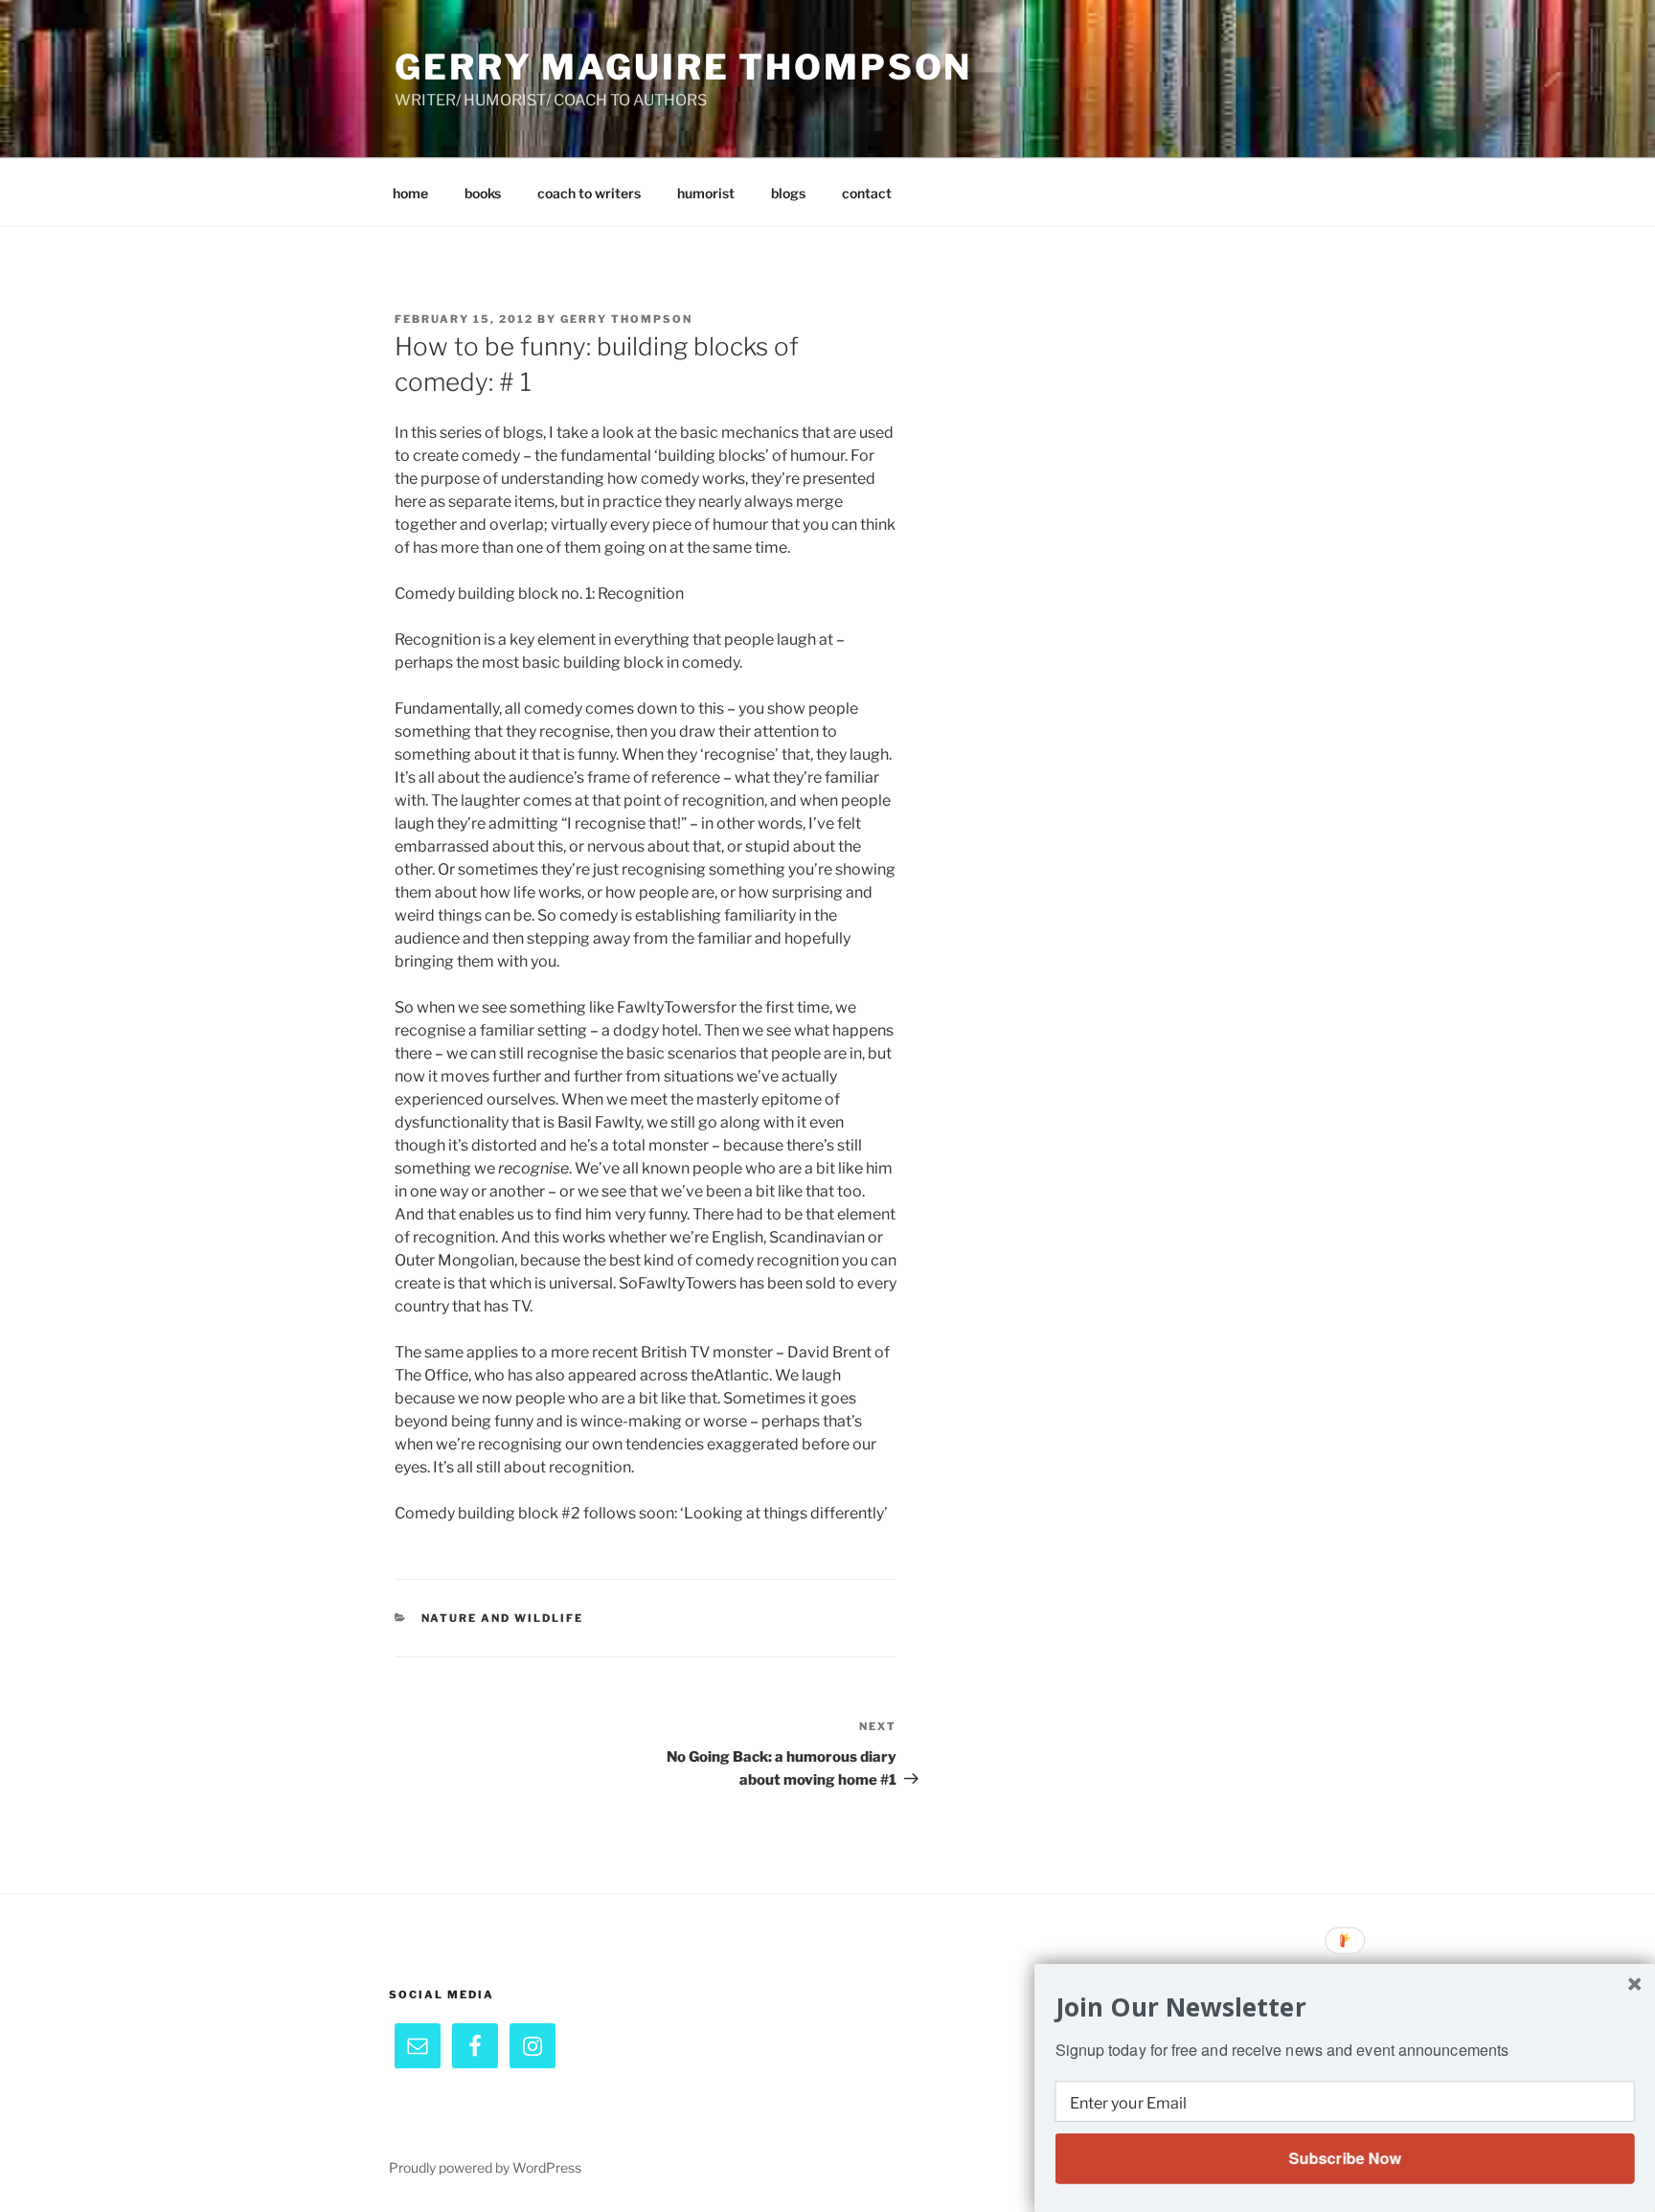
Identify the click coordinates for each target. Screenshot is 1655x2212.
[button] (1345, 2007)
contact (867, 193)
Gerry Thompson (626, 319)
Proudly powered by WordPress (485, 2167)
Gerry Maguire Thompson (683, 67)
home (410, 193)
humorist (706, 193)
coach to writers (589, 193)
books (483, 193)
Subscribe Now (1344, 2158)
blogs (788, 193)
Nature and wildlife (503, 1618)
